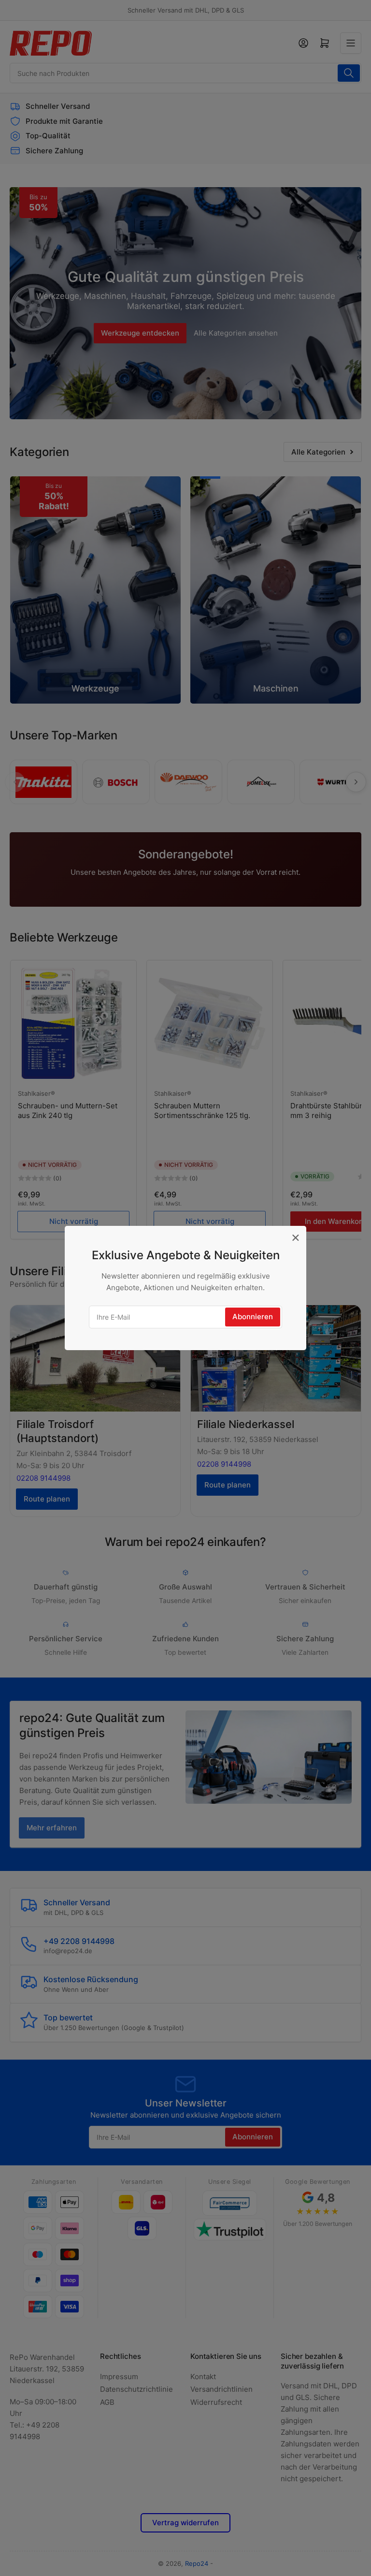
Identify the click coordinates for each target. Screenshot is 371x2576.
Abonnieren (253, 1317)
